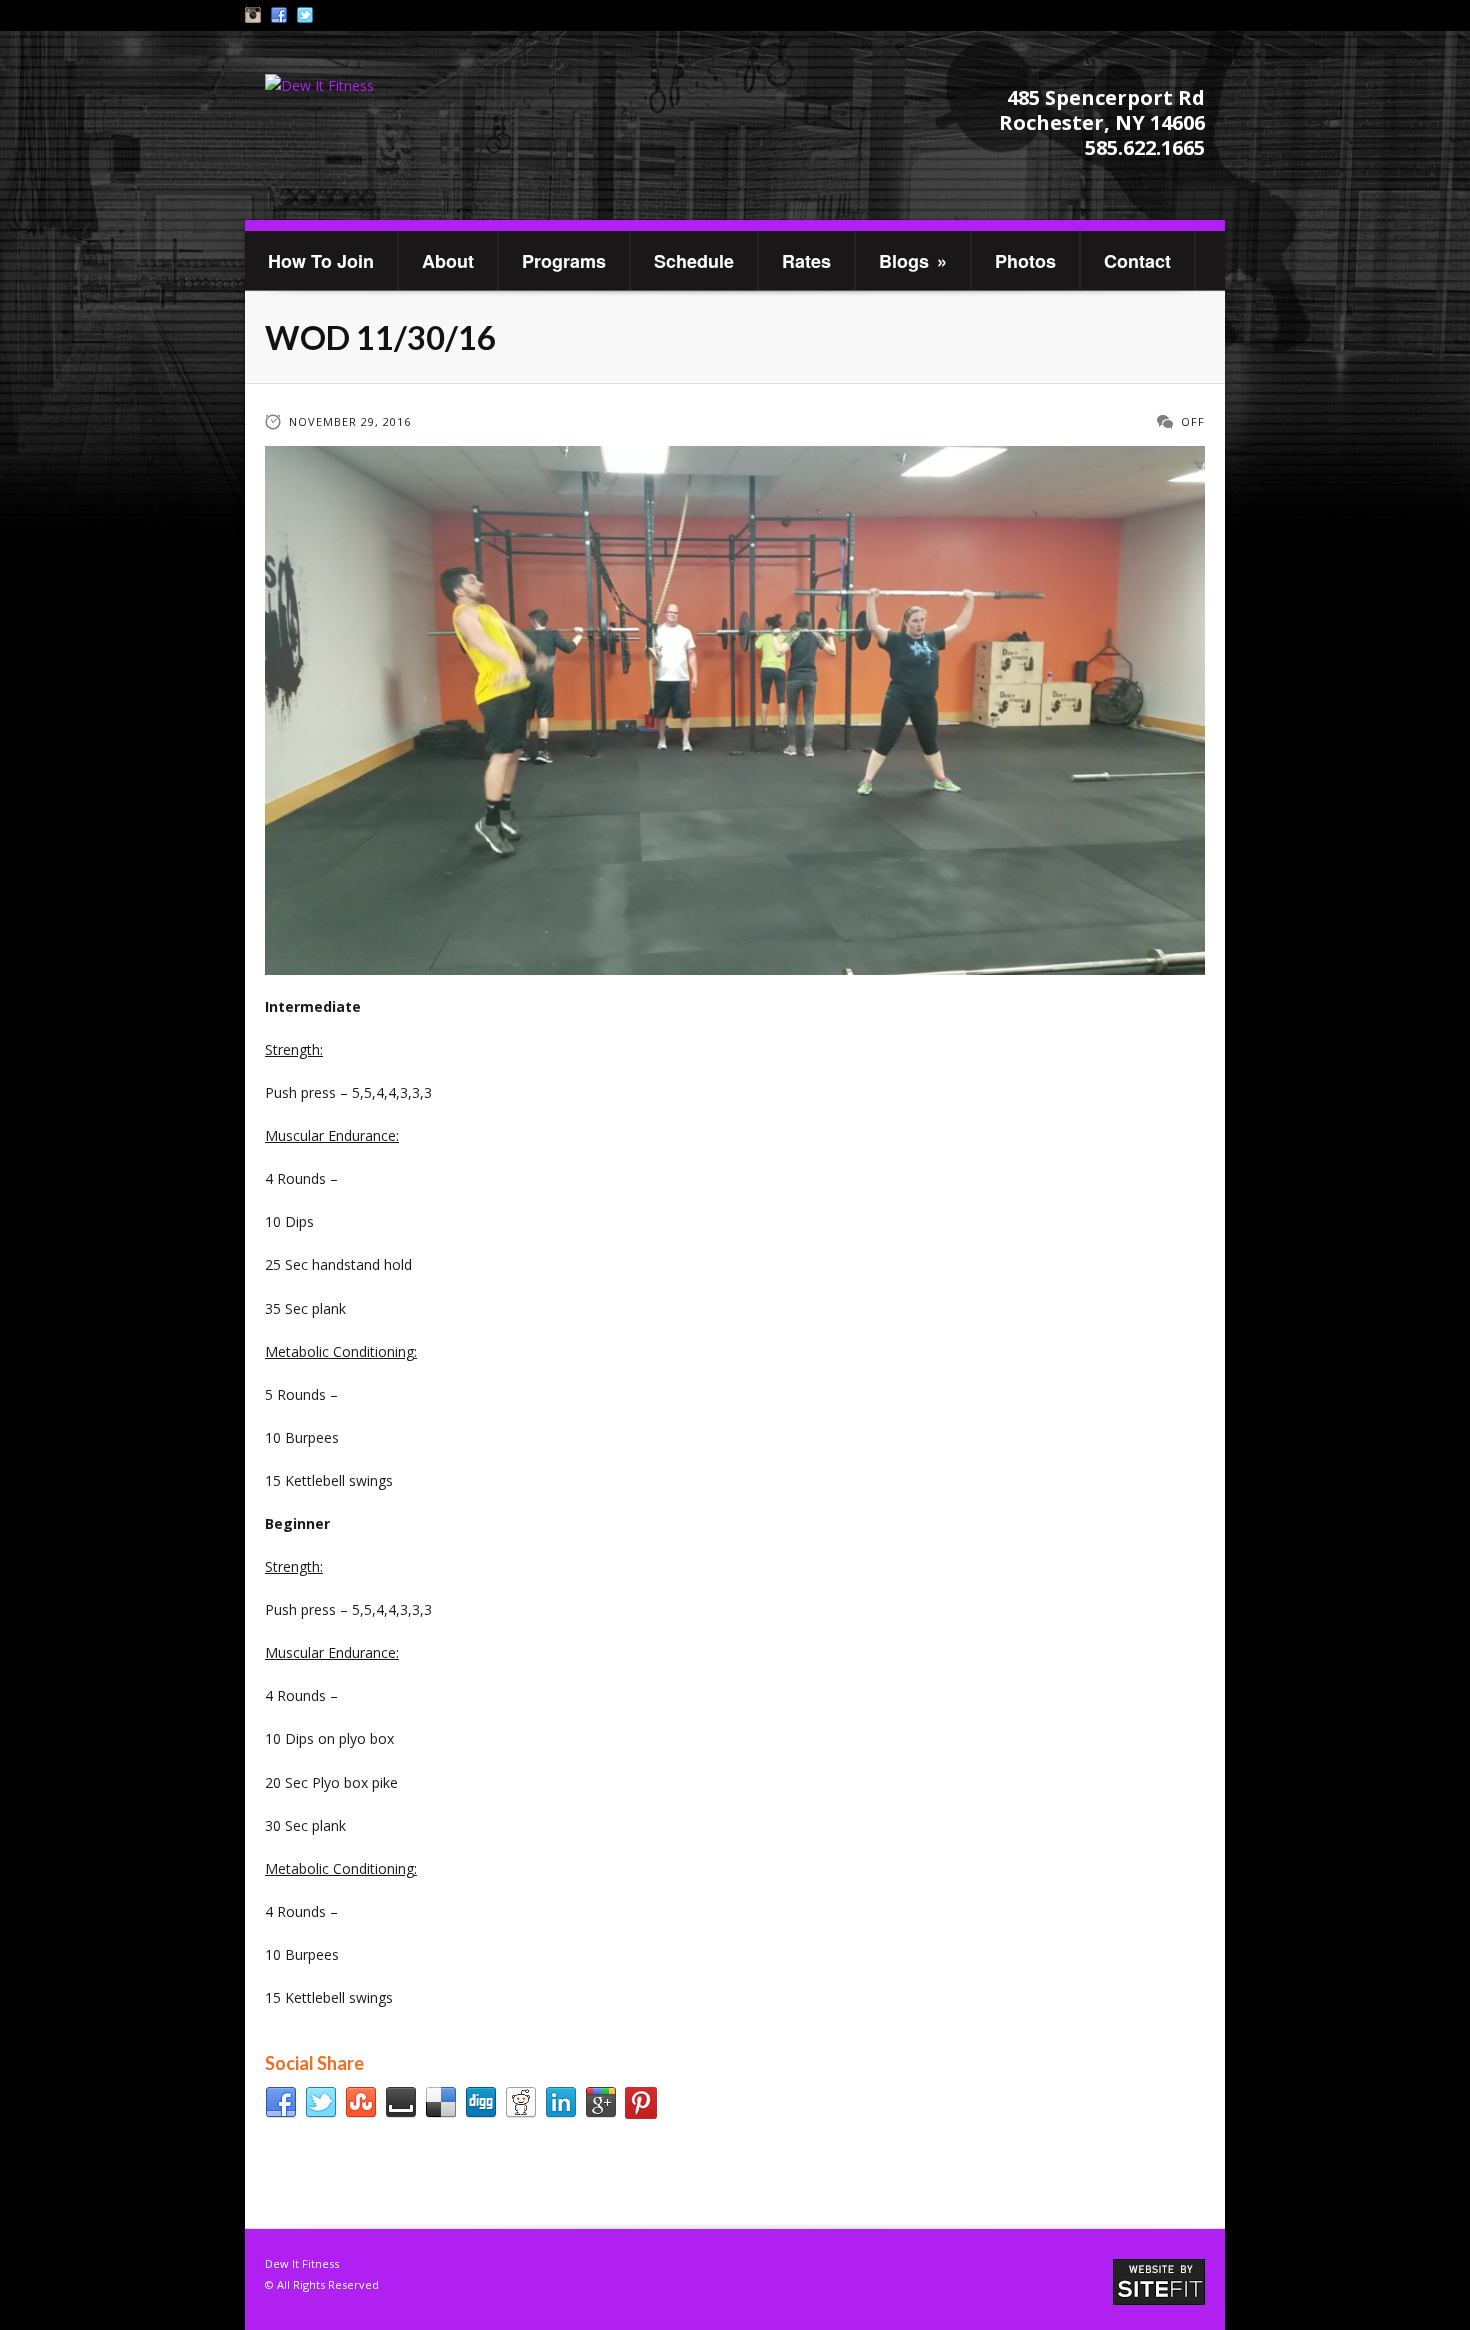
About (448, 261)
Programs (564, 261)
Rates (806, 261)
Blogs (913, 261)
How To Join (321, 261)
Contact (1137, 261)
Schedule (694, 261)
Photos (1025, 261)
